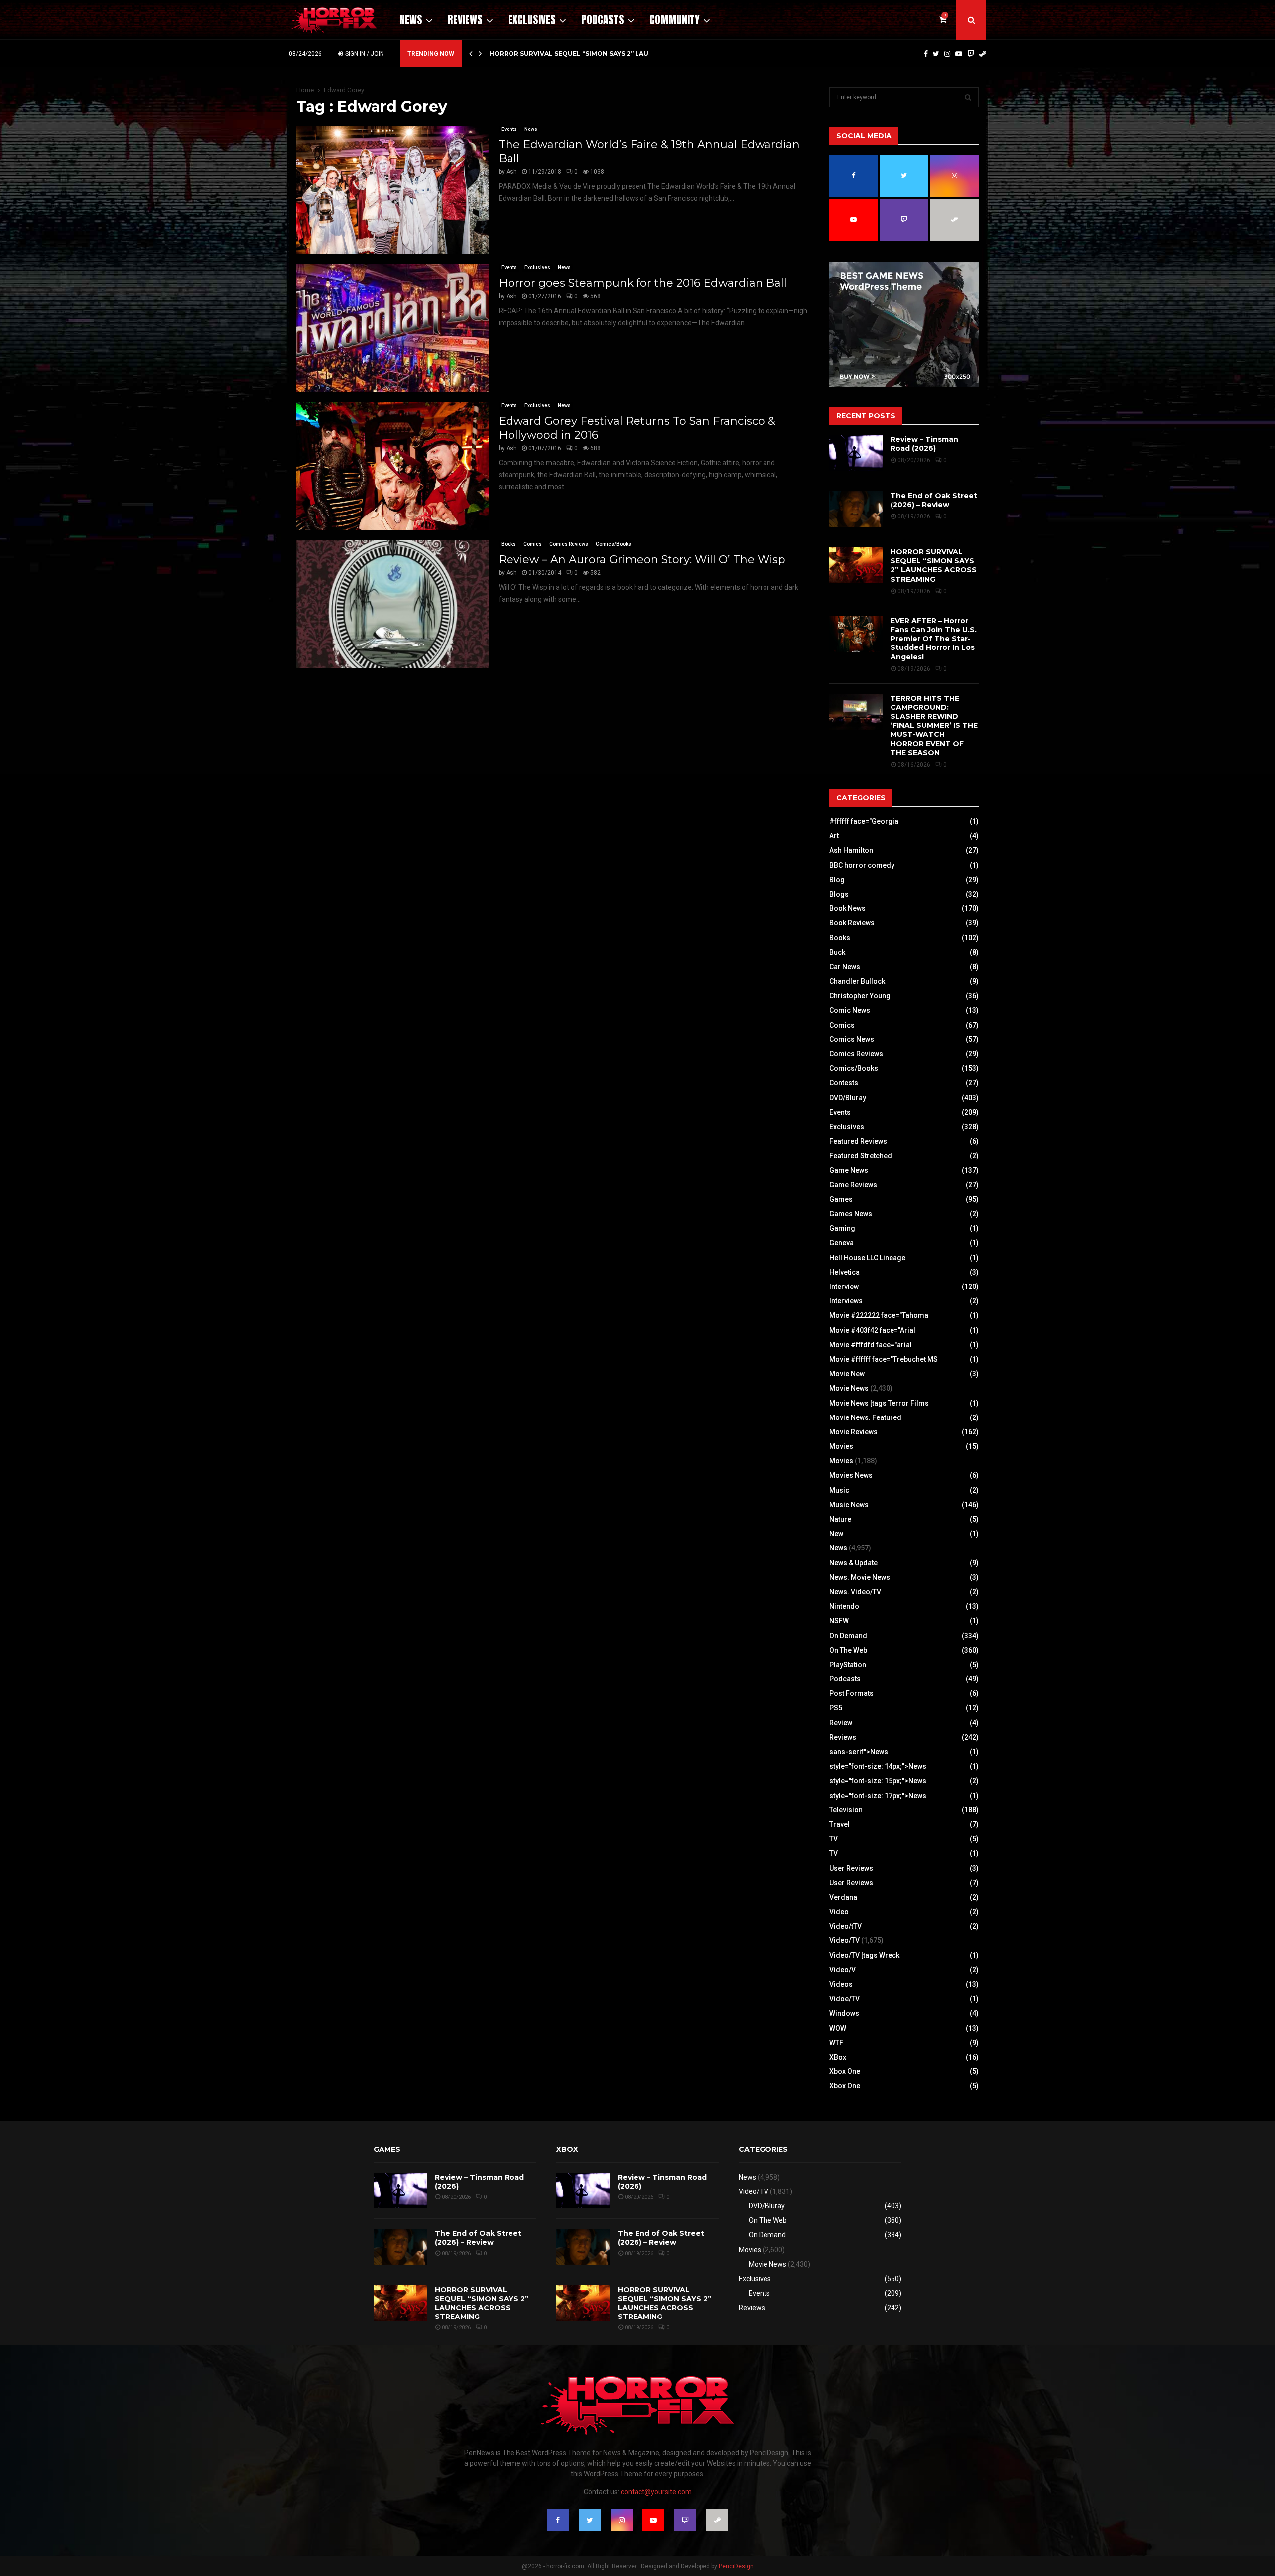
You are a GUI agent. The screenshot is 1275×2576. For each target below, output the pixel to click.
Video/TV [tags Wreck (864, 1955)
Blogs (839, 894)
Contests (844, 1083)
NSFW (839, 1621)
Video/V (842, 1970)
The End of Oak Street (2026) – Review (934, 500)
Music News (849, 1505)
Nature (840, 1519)
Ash (511, 172)
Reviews (465, 20)
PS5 (836, 1708)
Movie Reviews (853, 1432)
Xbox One (845, 2071)
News (411, 20)
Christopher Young (860, 996)
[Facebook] (926, 54)
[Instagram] (947, 54)
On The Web (848, 1650)
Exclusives (532, 20)
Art (834, 836)
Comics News (852, 1039)
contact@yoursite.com (656, 2492)
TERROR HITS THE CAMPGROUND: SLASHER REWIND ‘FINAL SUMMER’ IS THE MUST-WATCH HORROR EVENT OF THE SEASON (934, 725)
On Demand (848, 1636)
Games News (851, 1214)
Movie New (847, 1374)
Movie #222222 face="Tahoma (879, 1315)
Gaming (842, 1228)
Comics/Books (613, 544)
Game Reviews (853, 1185)
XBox (838, 2057)
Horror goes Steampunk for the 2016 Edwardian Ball (643, 283)
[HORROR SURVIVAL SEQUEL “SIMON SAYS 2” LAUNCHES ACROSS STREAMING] (856, 565)
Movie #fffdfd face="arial (871, 1345)
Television (846, 1810)
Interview (844, 1287)
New (836, 1534)
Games (841, 1199)
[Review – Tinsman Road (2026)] (856, 453)
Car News (845, 967)
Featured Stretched (861, 1156)
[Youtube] (959, 54)
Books (509, 544)
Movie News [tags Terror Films (879, 1403)
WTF (836, 2043)
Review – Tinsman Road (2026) (924, 444)
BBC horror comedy (862, 865)
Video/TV (844, 1940)
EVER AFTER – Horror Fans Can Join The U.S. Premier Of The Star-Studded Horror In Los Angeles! (934, 639)
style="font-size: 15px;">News (878, 1781)
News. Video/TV (855, 1592)
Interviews (846, 1301)
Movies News (851, 1475)
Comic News (850, 1010)
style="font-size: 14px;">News (878, 1766)
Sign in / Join (364, 54)
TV (833, 1839)
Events (509, 129)
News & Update (853, 1563)
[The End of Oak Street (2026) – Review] (856, 509)
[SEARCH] (968, 97)
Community (675, 20)
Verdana (843, 1897)
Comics (533, 544)
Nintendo (844, 1606)
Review (841, 1723)
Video (839, 1912)
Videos (841, 1984)
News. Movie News (860, 1577)
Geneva (841, 1243)
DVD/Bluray (848, 1098)
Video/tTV (845, 1926)
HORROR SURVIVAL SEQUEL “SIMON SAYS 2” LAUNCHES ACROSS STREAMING (934, 566)
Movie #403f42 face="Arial (872, 1330)
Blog (837, 880)
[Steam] (983, 54)
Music (839, 1490)
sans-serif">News (859, 1752)
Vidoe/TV (844, 1999)
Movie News (849, 1388)
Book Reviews (852, 923)
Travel (839, 1824)
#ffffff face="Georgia (864, 821)
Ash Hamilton (851, 850)
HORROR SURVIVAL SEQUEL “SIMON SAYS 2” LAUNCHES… (582, 54)
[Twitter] (936, 54)
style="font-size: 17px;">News (878, 1796)
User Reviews (851, 1868)
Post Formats (851, 1693)
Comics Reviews (569, 544)
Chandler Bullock (857, 981)
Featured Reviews (858, 1141)
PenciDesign (736, 2566)
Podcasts (603, 20)
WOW (838, 2028)
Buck (837, 952)
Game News (849, 1170)
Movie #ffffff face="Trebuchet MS (884, 1359)
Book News (847, 908)
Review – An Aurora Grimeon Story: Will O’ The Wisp (642, 560)
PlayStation (848, 1665)
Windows (844, 2013)
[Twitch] (971, 54)
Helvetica (844, 1272)
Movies (841, 1446)
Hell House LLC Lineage (867, 1258)
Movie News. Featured (865, 1417)
